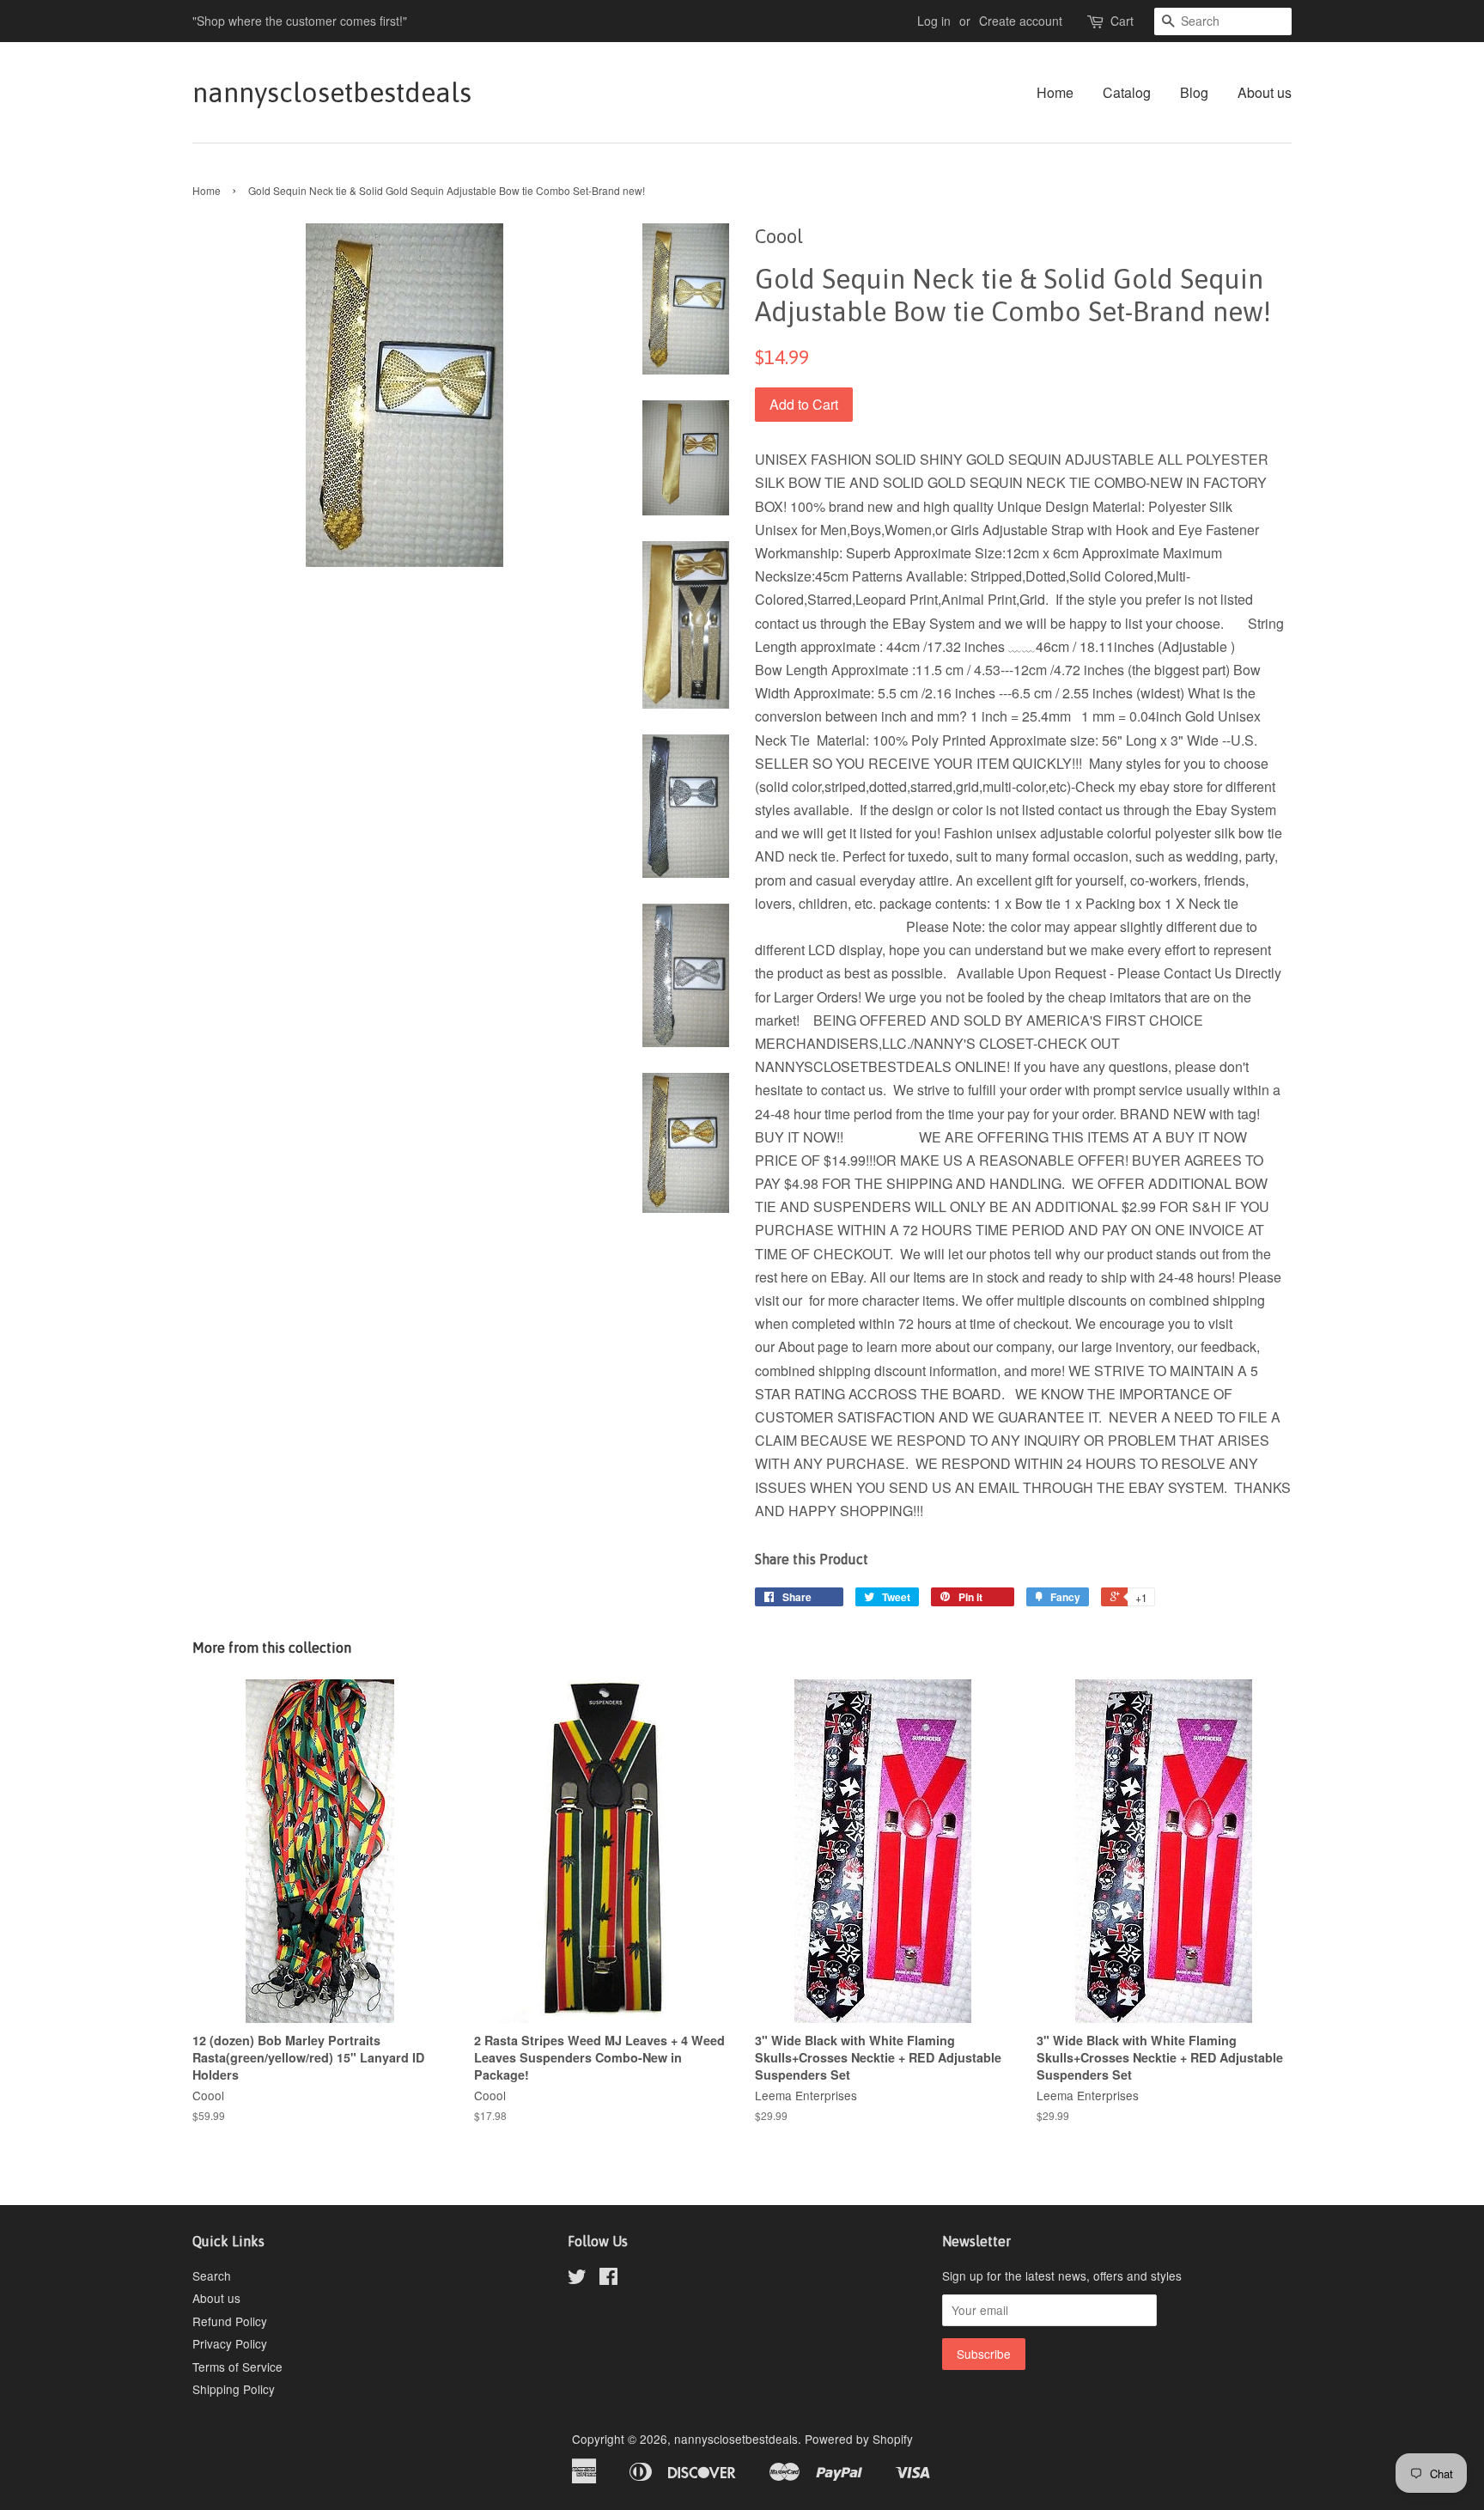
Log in (934, 21)
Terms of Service (237, 2367)
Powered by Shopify (859, 2439)
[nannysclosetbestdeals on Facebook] (608, 2279)
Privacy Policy (230, 2343)
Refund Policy (230, 2321)
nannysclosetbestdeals (332, 92)
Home (1055, 92)
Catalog (1127, 92)
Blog (1194, 92)
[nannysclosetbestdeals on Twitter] (577, 2279)
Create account (1021, 21)
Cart (1122, 21)
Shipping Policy (234, 2389)
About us (1265, 92)
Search (212, 2275)
